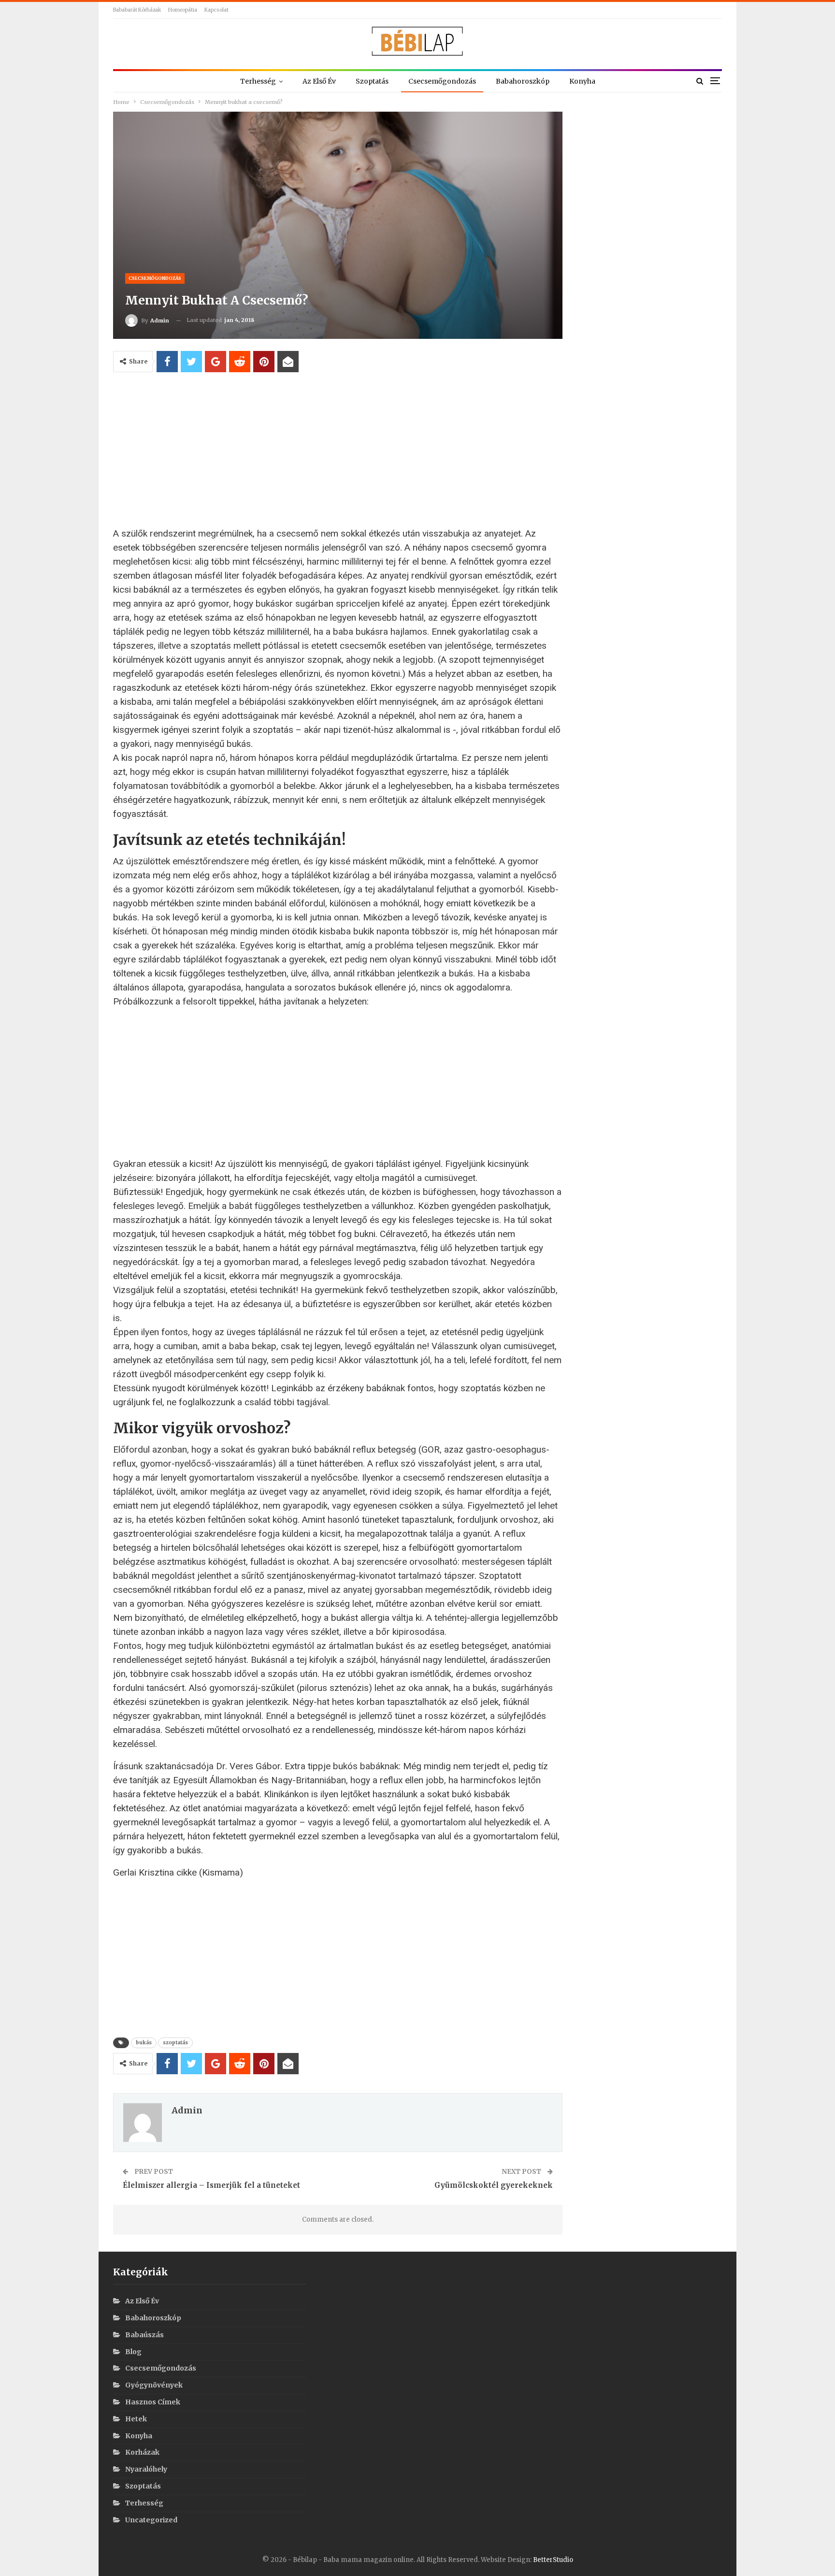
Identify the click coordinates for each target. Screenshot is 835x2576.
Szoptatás (372, 81)
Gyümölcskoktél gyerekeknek (494, 2185)
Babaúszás (144, 2335)
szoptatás (175, 2043)
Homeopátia (183, 10)
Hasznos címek (153, 2402)
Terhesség (258, 81)
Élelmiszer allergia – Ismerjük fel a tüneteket (211, 2185)
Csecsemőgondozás (442, 81)
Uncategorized (151, 2520)
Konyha (582, 81)
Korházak (142, 2452)
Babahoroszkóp (523, 81)
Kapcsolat (216, 10)
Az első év (319, 81)
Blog (133, 2352)
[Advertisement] (338, 454)
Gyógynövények (154, 2385)
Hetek (136, 2419)
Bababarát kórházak (137, 10)
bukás (144, 2043)
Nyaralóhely (146, 2469)
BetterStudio (553, 2560)
